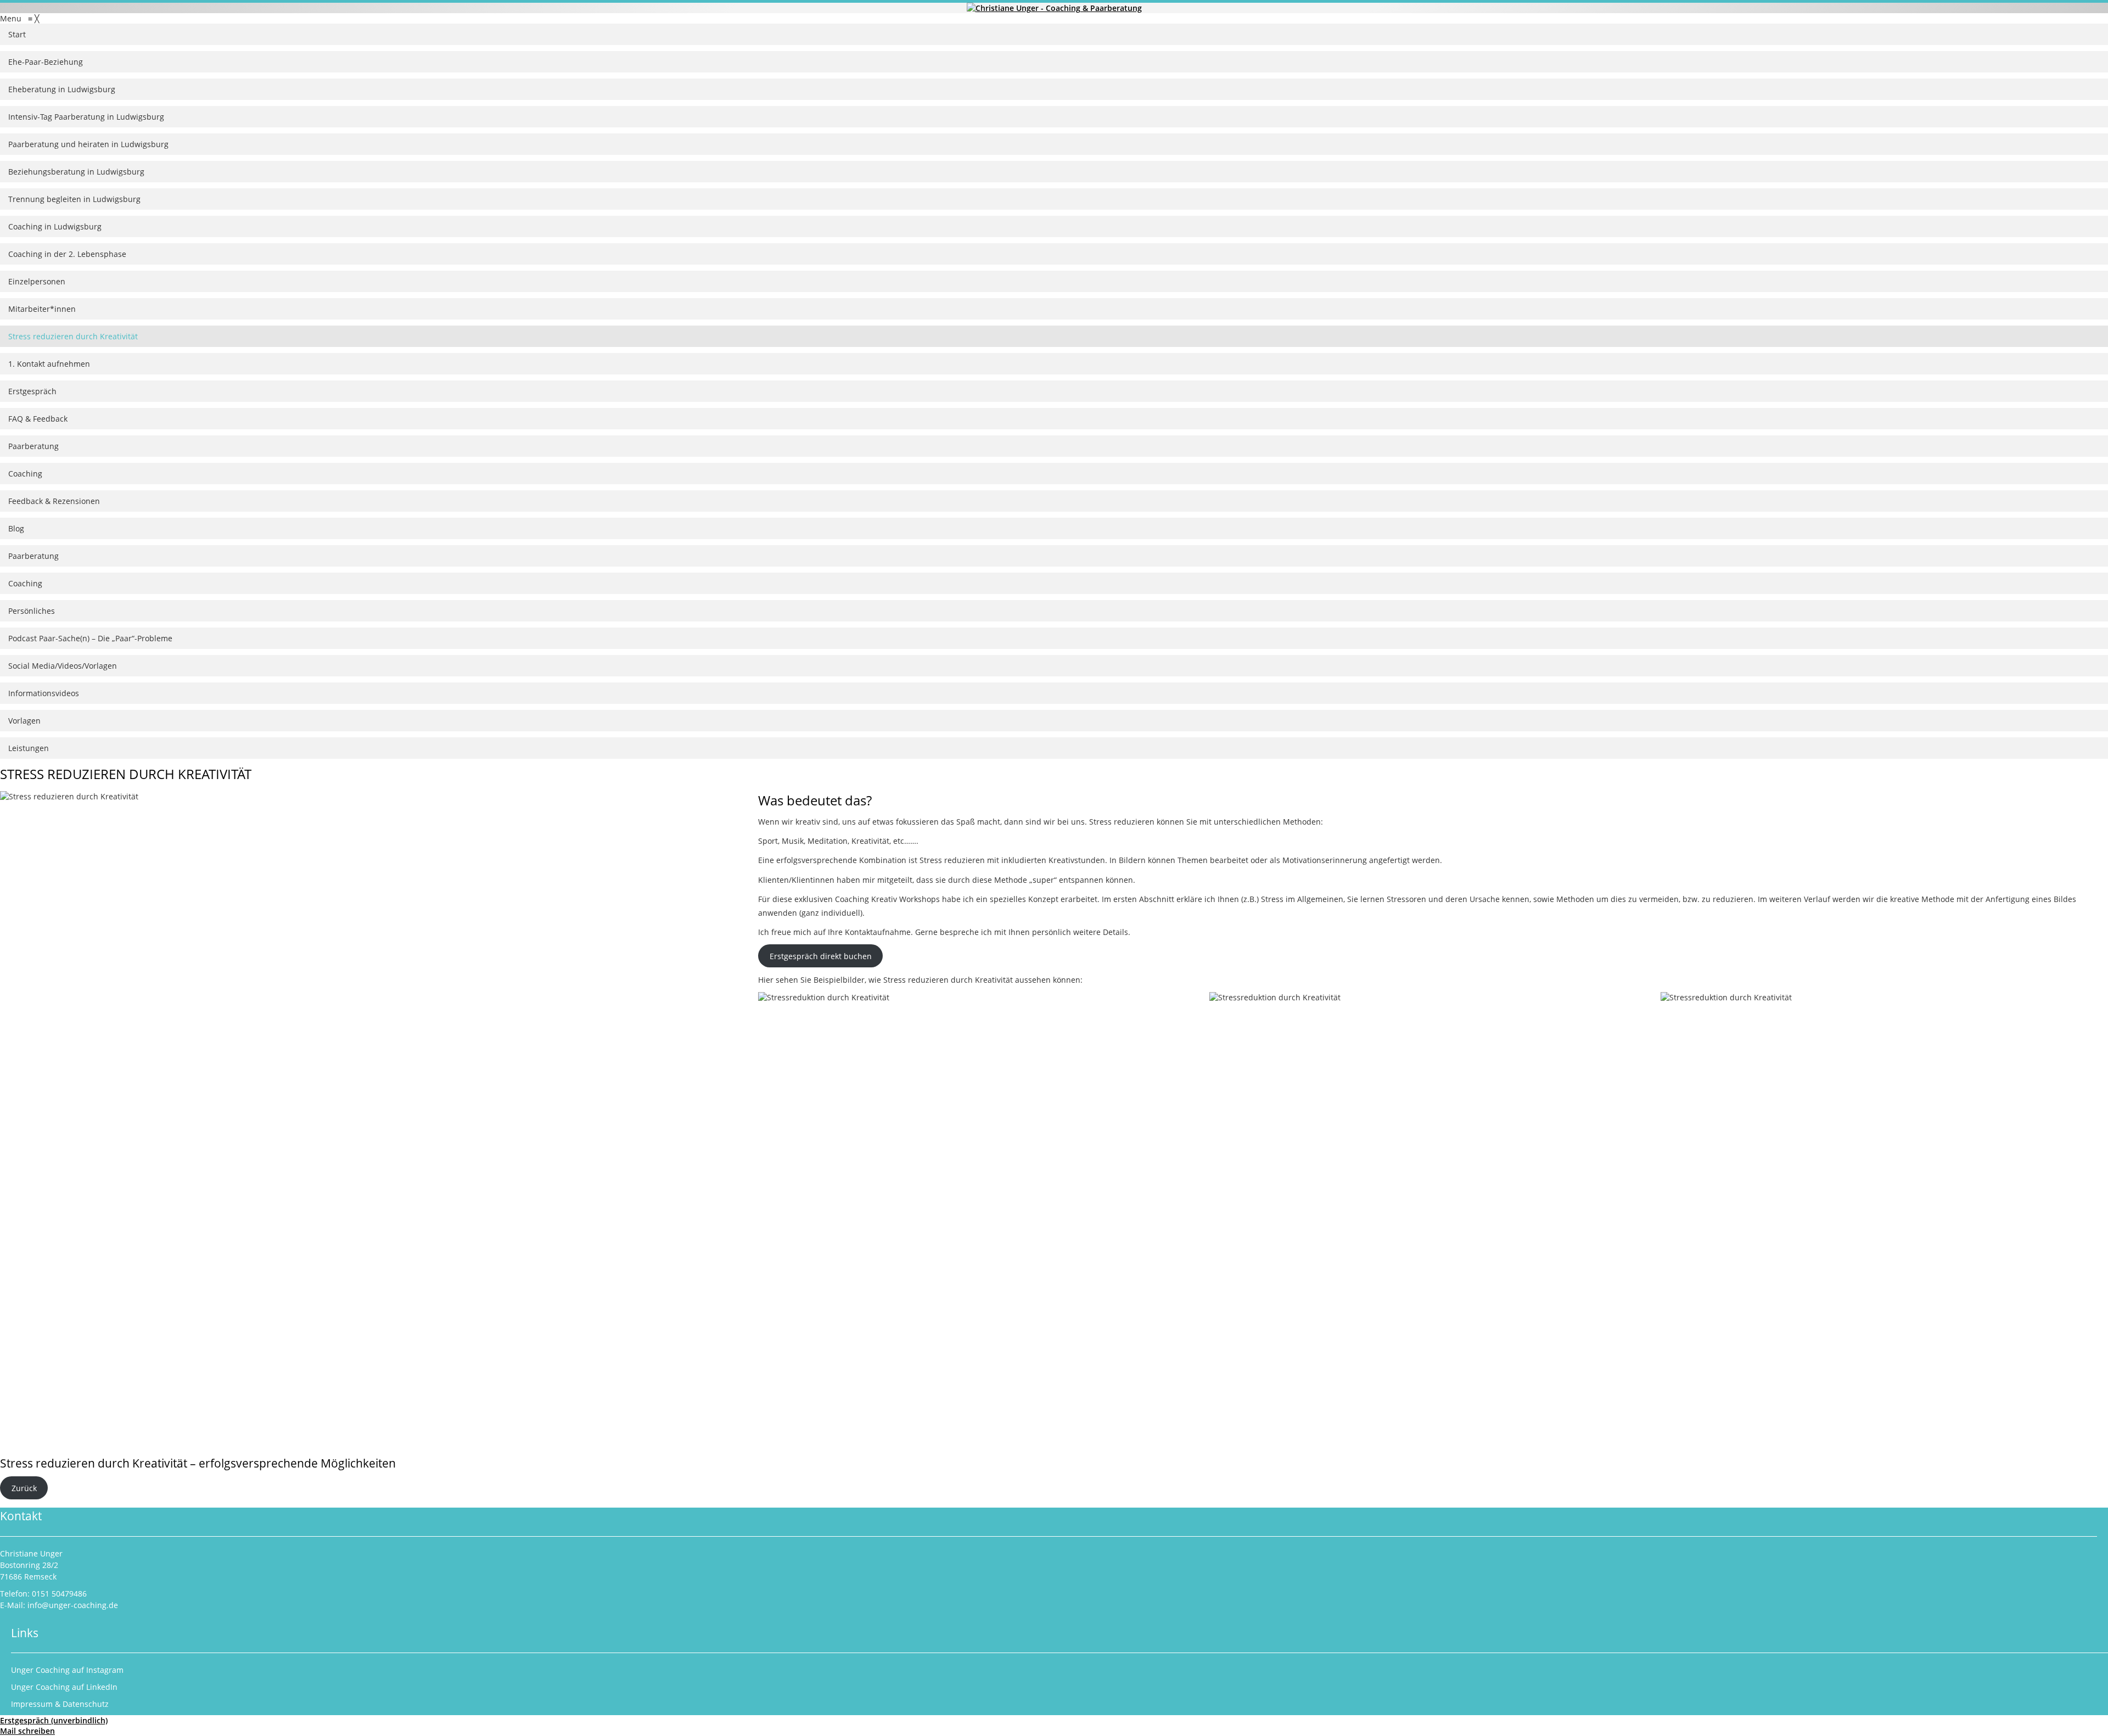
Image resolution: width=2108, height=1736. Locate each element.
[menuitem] (1054, 35)
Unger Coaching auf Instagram (67, 1670)
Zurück (24, 1488)
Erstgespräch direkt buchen (821, 956)
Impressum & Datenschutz (60, 1704)
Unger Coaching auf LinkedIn (64, 1687)
